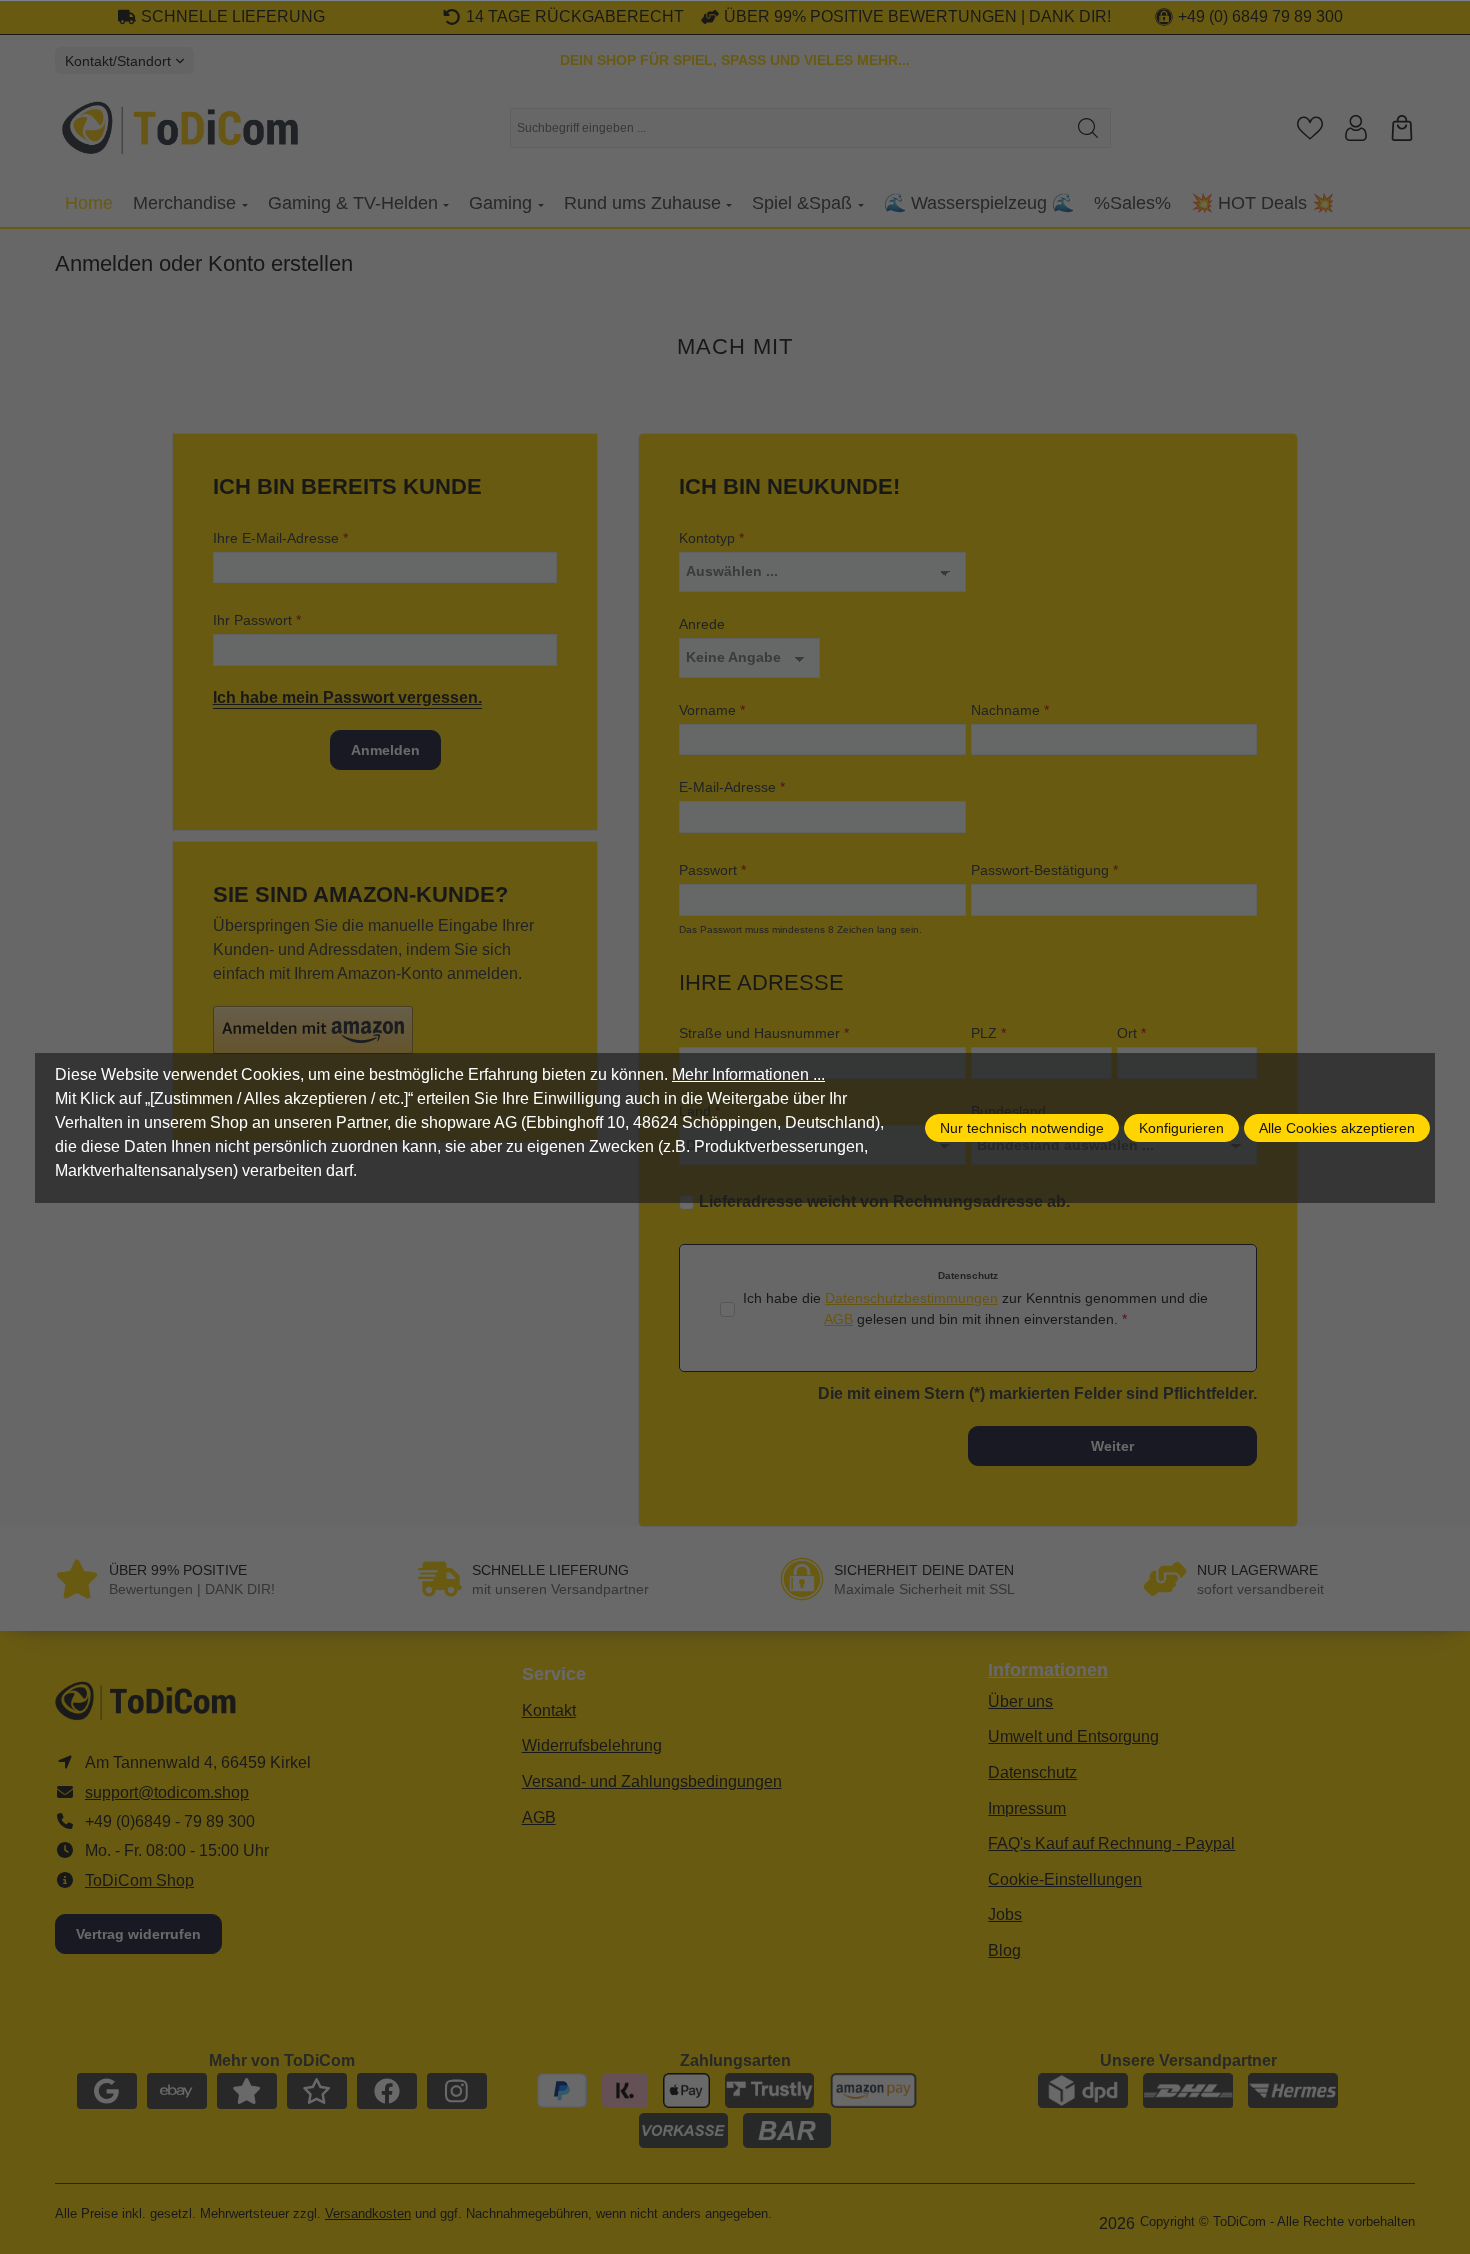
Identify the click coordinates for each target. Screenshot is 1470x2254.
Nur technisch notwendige (1022, 1128)
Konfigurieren (1181, 1128)
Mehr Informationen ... (748, 1074)
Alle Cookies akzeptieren (1337, 1128)
